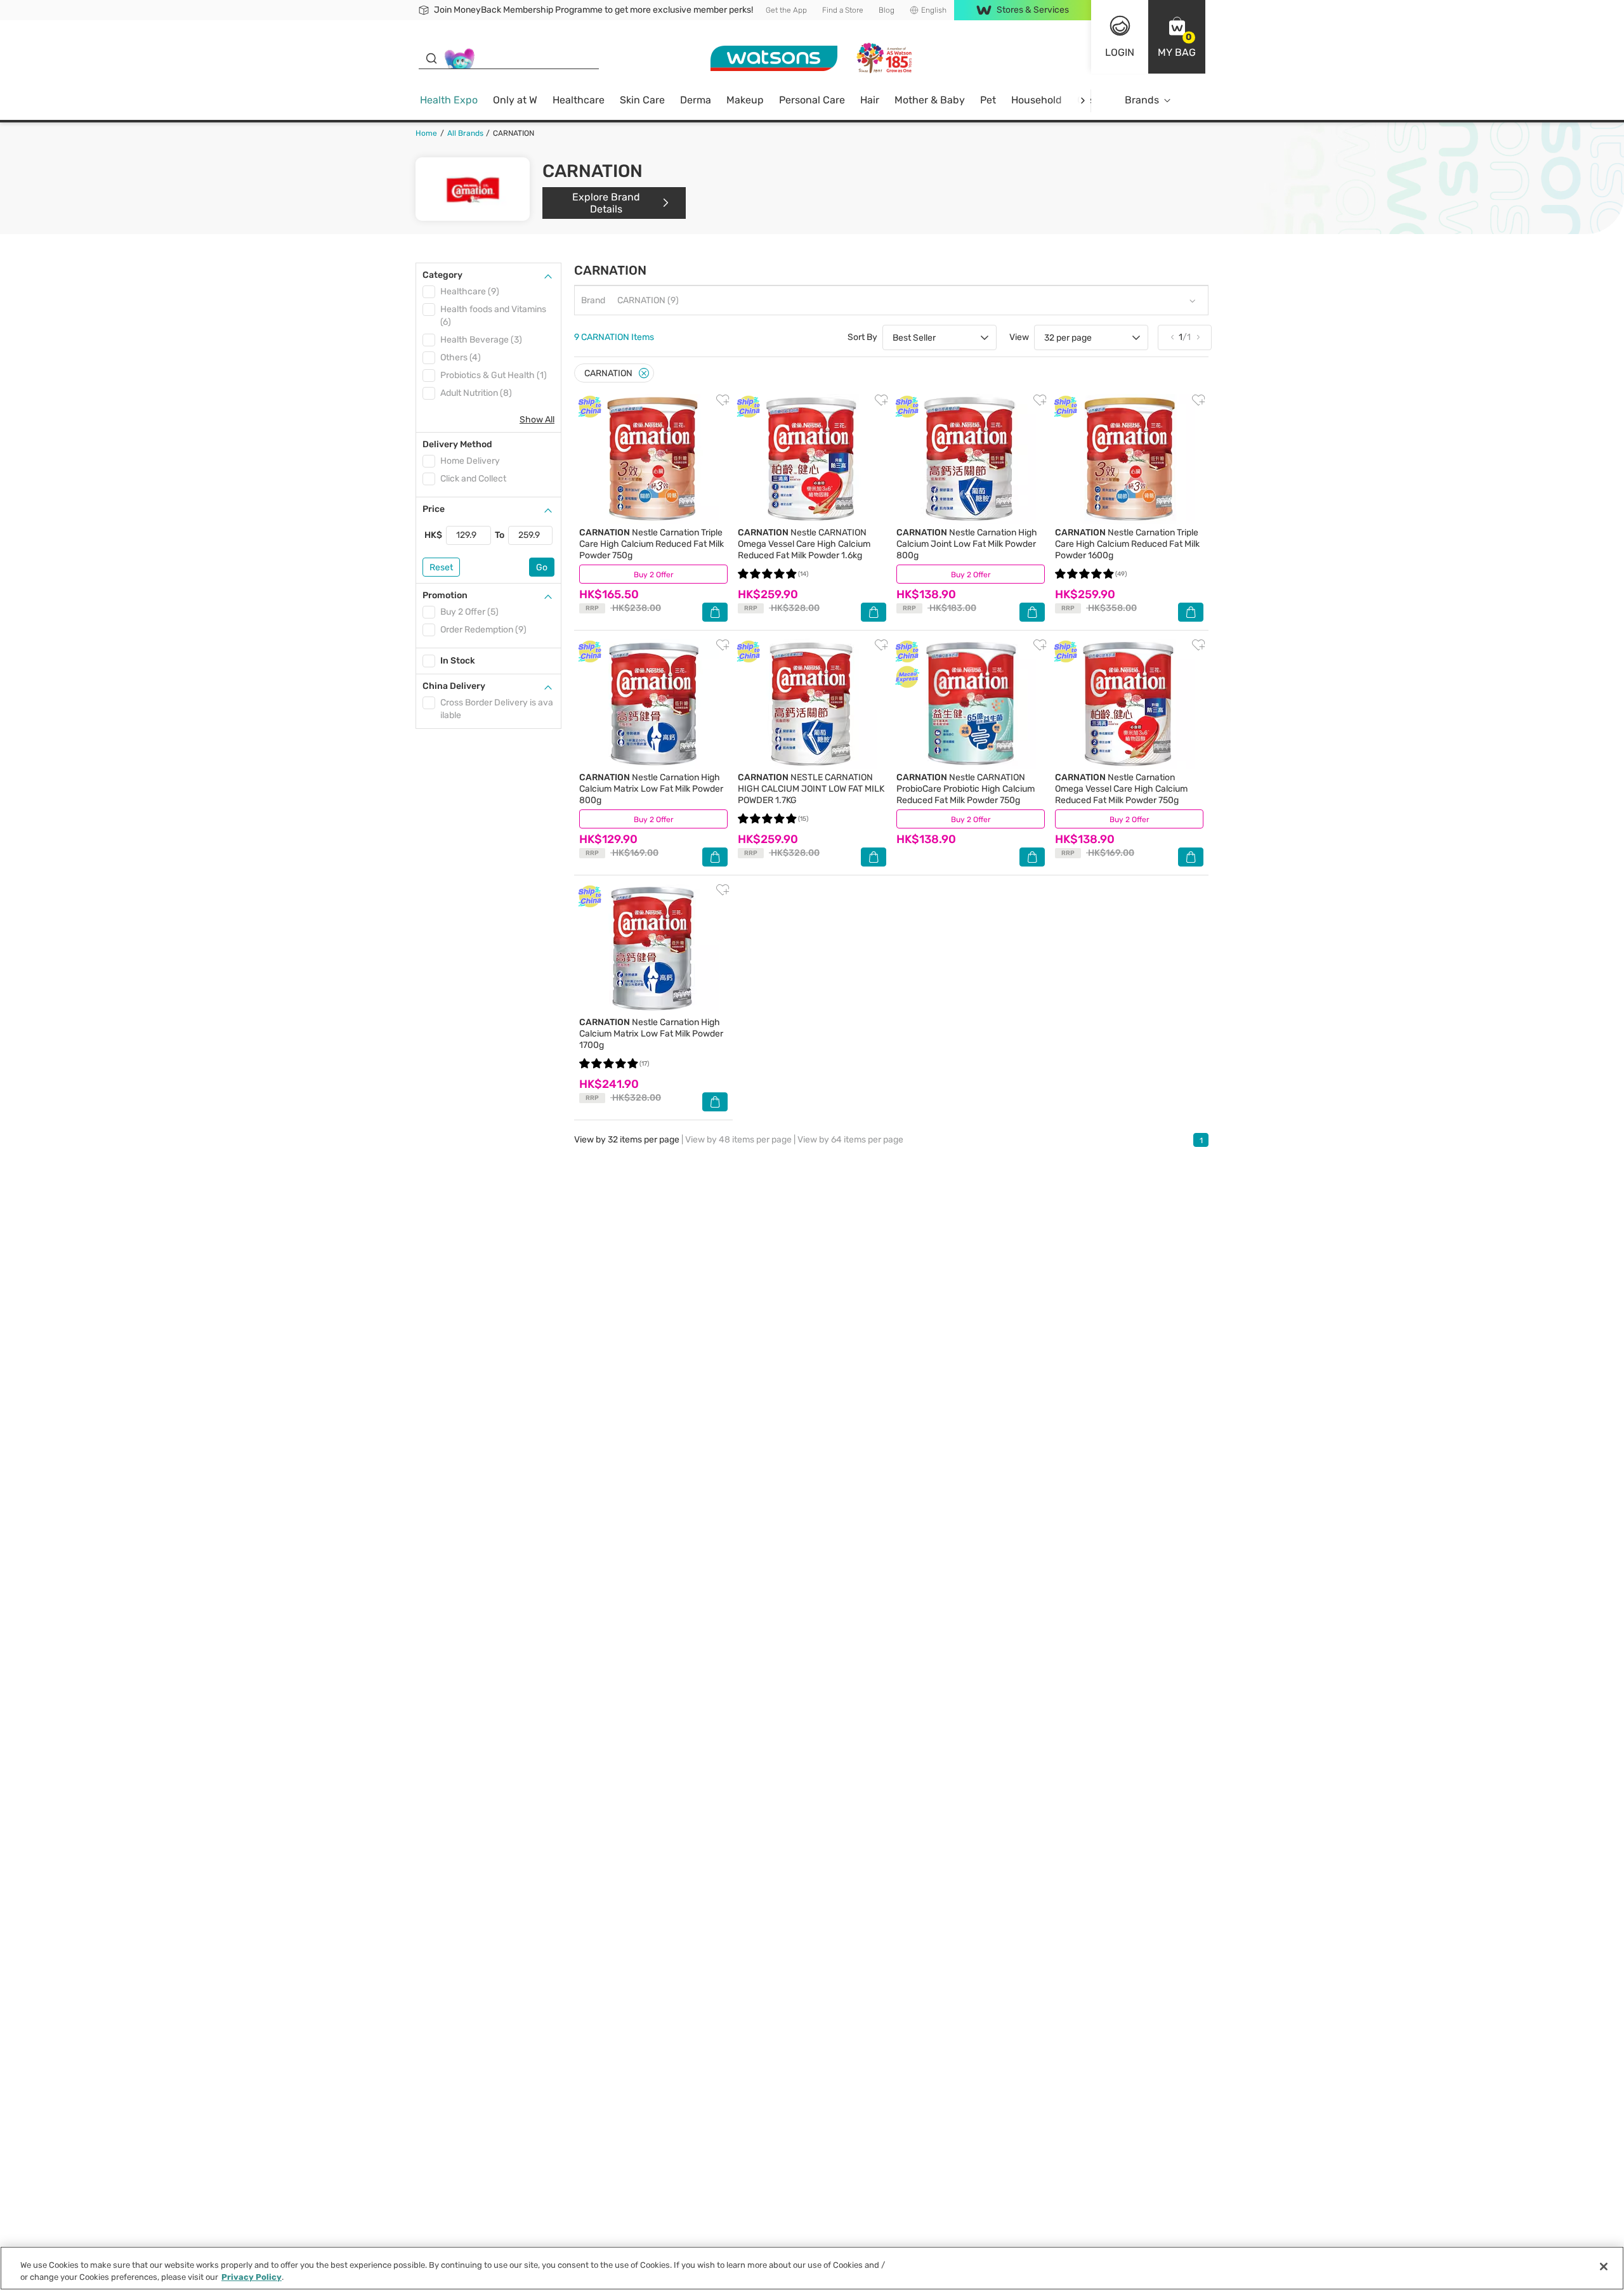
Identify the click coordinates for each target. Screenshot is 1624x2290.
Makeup (745, 100)
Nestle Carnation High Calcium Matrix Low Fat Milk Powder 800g (651, 789)
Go (542, 567)
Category (442, 275)
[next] (1083, 101)
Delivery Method (457, 444)
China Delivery (454, 686)
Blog (887, 10)
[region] (812, 2268)
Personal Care (812, 100)
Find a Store (843, 10)
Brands (1142, 100)
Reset (441, 567)
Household (1037, 100)
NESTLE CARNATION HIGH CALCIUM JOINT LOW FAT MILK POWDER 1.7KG (811, 789)
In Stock (458, 661)
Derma (696, 100)
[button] (1177, 37)
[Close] (644, 373)
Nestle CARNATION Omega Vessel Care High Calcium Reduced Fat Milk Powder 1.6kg (804, 544)
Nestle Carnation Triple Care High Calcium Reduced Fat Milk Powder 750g (652, 544)
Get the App (786, 10)
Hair (870, 100)
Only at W (515, 100)
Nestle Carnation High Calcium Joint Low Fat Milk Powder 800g (967, 544)
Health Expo (449, 100)
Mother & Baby (930, 100)
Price (434, 509)
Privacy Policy (252, 2277)
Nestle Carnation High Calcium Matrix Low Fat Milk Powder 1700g (651, 1034)
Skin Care (642, 100)
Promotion (445, 595)
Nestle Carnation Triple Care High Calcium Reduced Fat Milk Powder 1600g (1127, 544)
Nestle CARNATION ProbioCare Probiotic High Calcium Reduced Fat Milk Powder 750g (966, 789)
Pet (988, 100)
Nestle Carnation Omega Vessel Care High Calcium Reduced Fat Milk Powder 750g (1121, 789)
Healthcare (579, 100)
